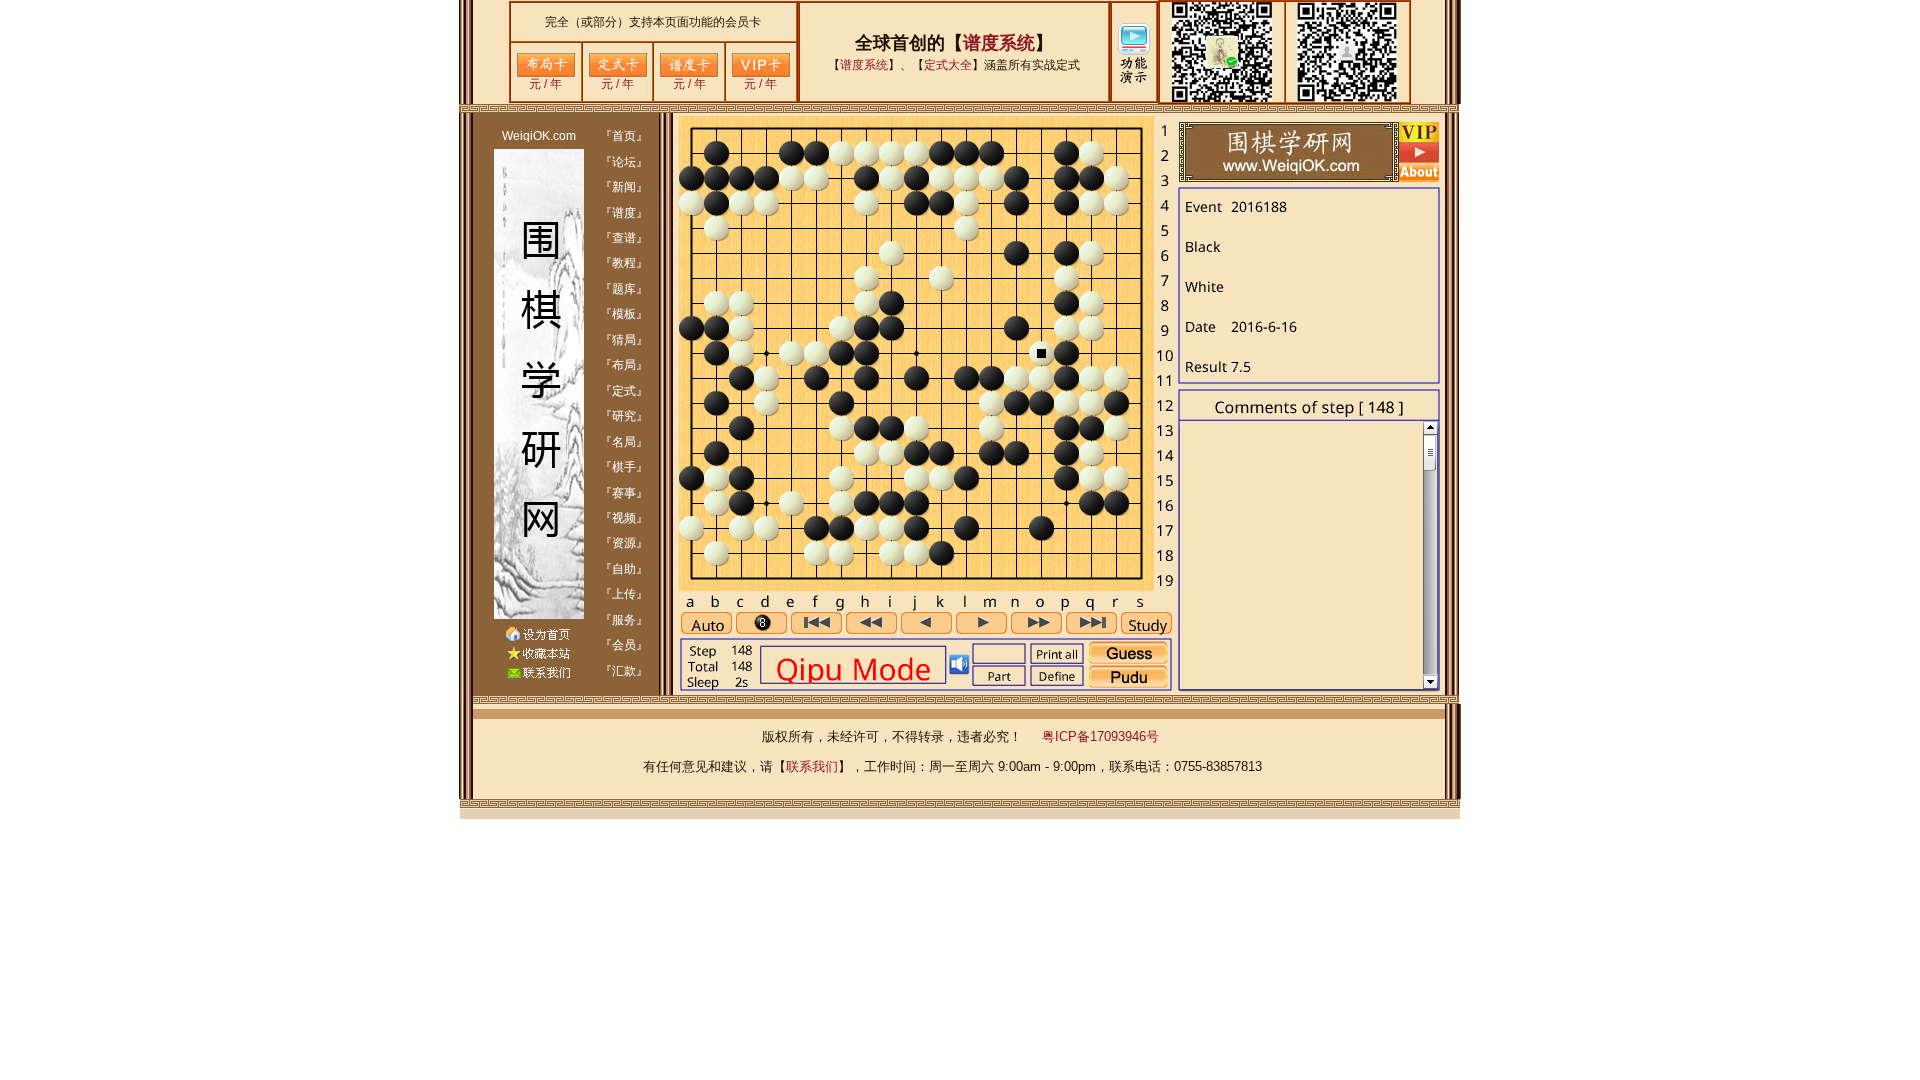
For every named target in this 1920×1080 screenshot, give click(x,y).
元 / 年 (545, 84)
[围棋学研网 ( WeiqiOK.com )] (538, 656)
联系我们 (812, 766)
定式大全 (948, 65)
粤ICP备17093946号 (1100, 736)
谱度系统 (999, 43)
